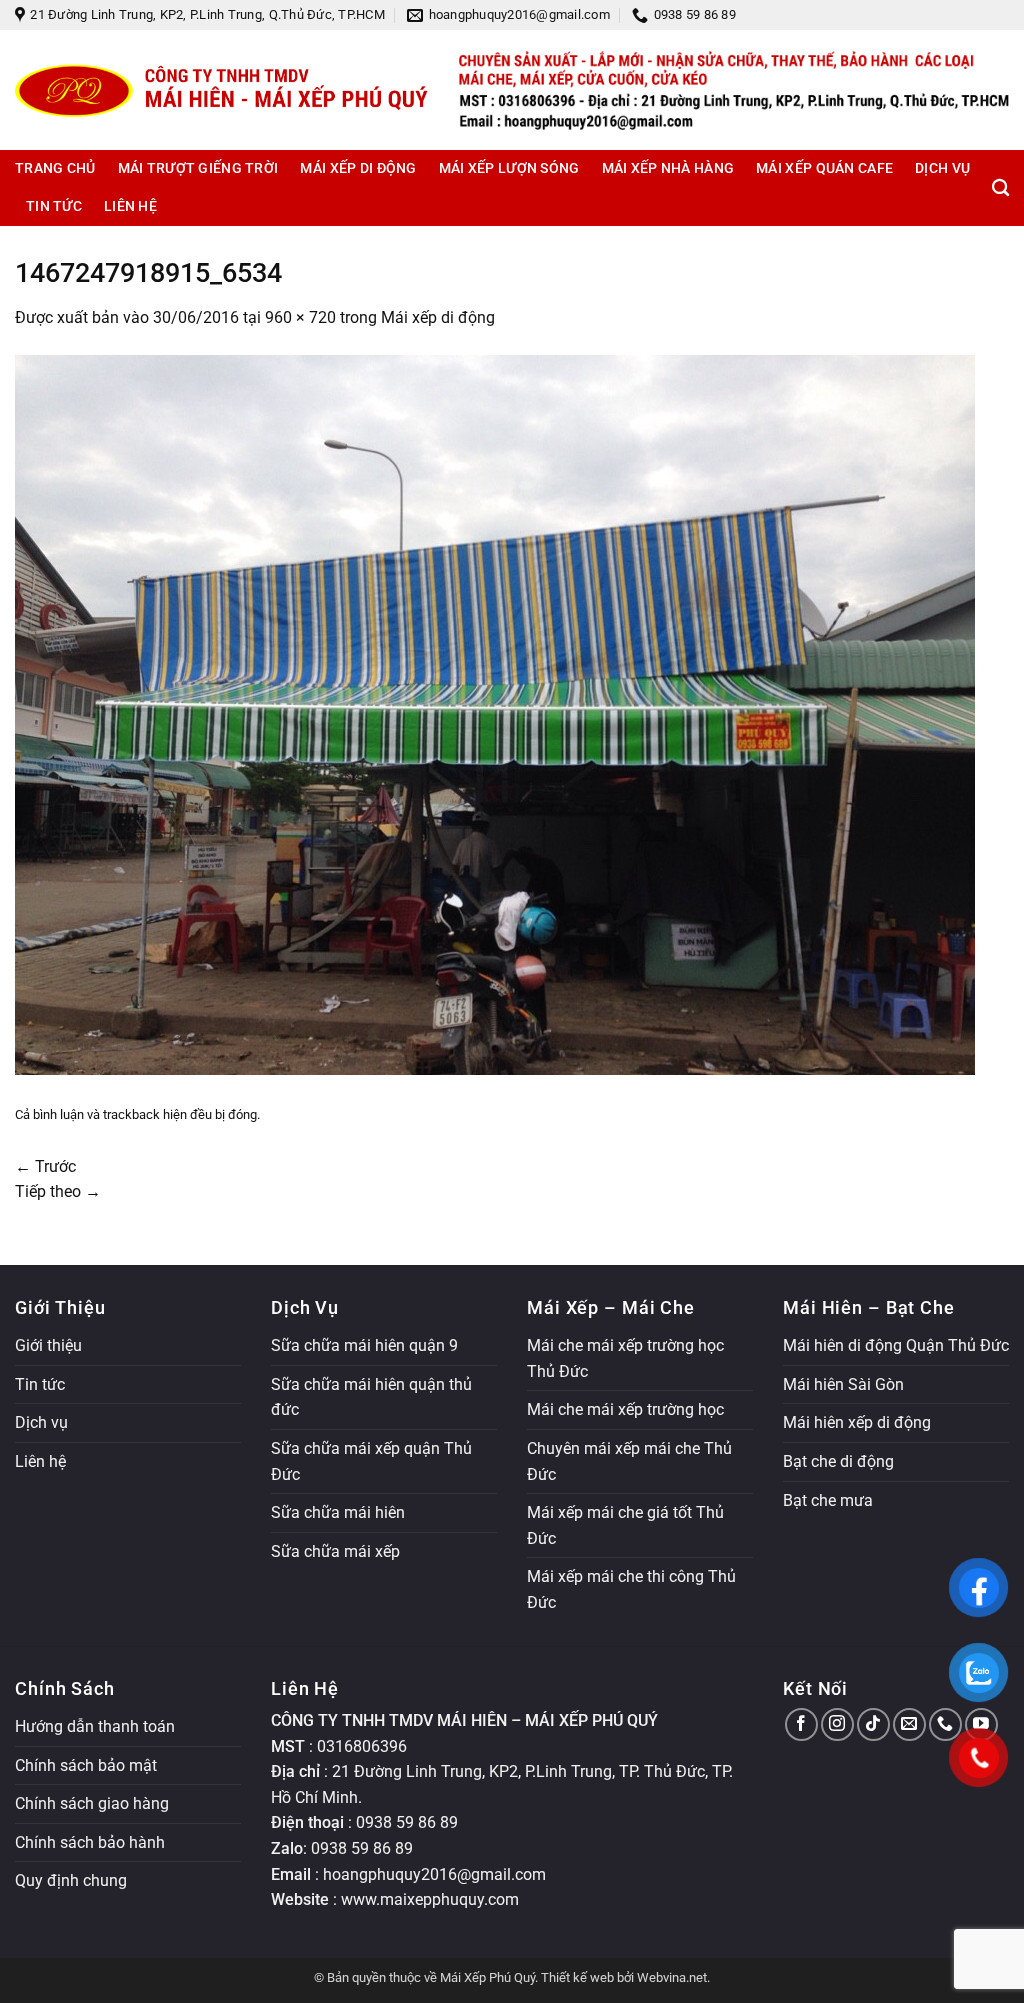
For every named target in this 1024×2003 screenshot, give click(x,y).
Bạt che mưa (828, 1500)
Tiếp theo (58, 1191)
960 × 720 (300, 317)
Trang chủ (55, 168)
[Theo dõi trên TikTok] (873, 1724)
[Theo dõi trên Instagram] (837, 1724)
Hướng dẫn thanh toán (95, 1726)
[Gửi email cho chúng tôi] (909, 1724)
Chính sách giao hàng (92, 1803)
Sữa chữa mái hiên (338, 1512)
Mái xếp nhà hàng (668, 168)
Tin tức (54, 206)
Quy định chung (71, 1880)
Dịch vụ (942, 168)
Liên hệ (130, 206)
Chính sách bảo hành (90, 1842)
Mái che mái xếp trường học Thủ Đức (625, 1358)
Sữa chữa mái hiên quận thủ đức (371, 1397)
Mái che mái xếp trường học (625, 1409)
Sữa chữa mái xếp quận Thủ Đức (371, 1461)
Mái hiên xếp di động (857, 1422)
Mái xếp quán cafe (824, 168)
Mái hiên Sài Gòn (843, 1384)
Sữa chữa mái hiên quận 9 (364, 1345)
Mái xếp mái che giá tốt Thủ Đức (625, 1525)
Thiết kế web (577, 1977)
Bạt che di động (838, 1461)
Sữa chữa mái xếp (335, 1551)
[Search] (1000, 188)
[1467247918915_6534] (495, 713)
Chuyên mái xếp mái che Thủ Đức (629, 1461)
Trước (45, 1166)
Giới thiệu (48, 1345)
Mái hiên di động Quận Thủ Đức (896, 1345)
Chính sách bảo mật (86, 1765)
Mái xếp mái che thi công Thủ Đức (631, 1589)
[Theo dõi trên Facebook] (801, 1724)
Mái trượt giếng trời (198, 168)
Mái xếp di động (358, 168)
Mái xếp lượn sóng (509, 168)
